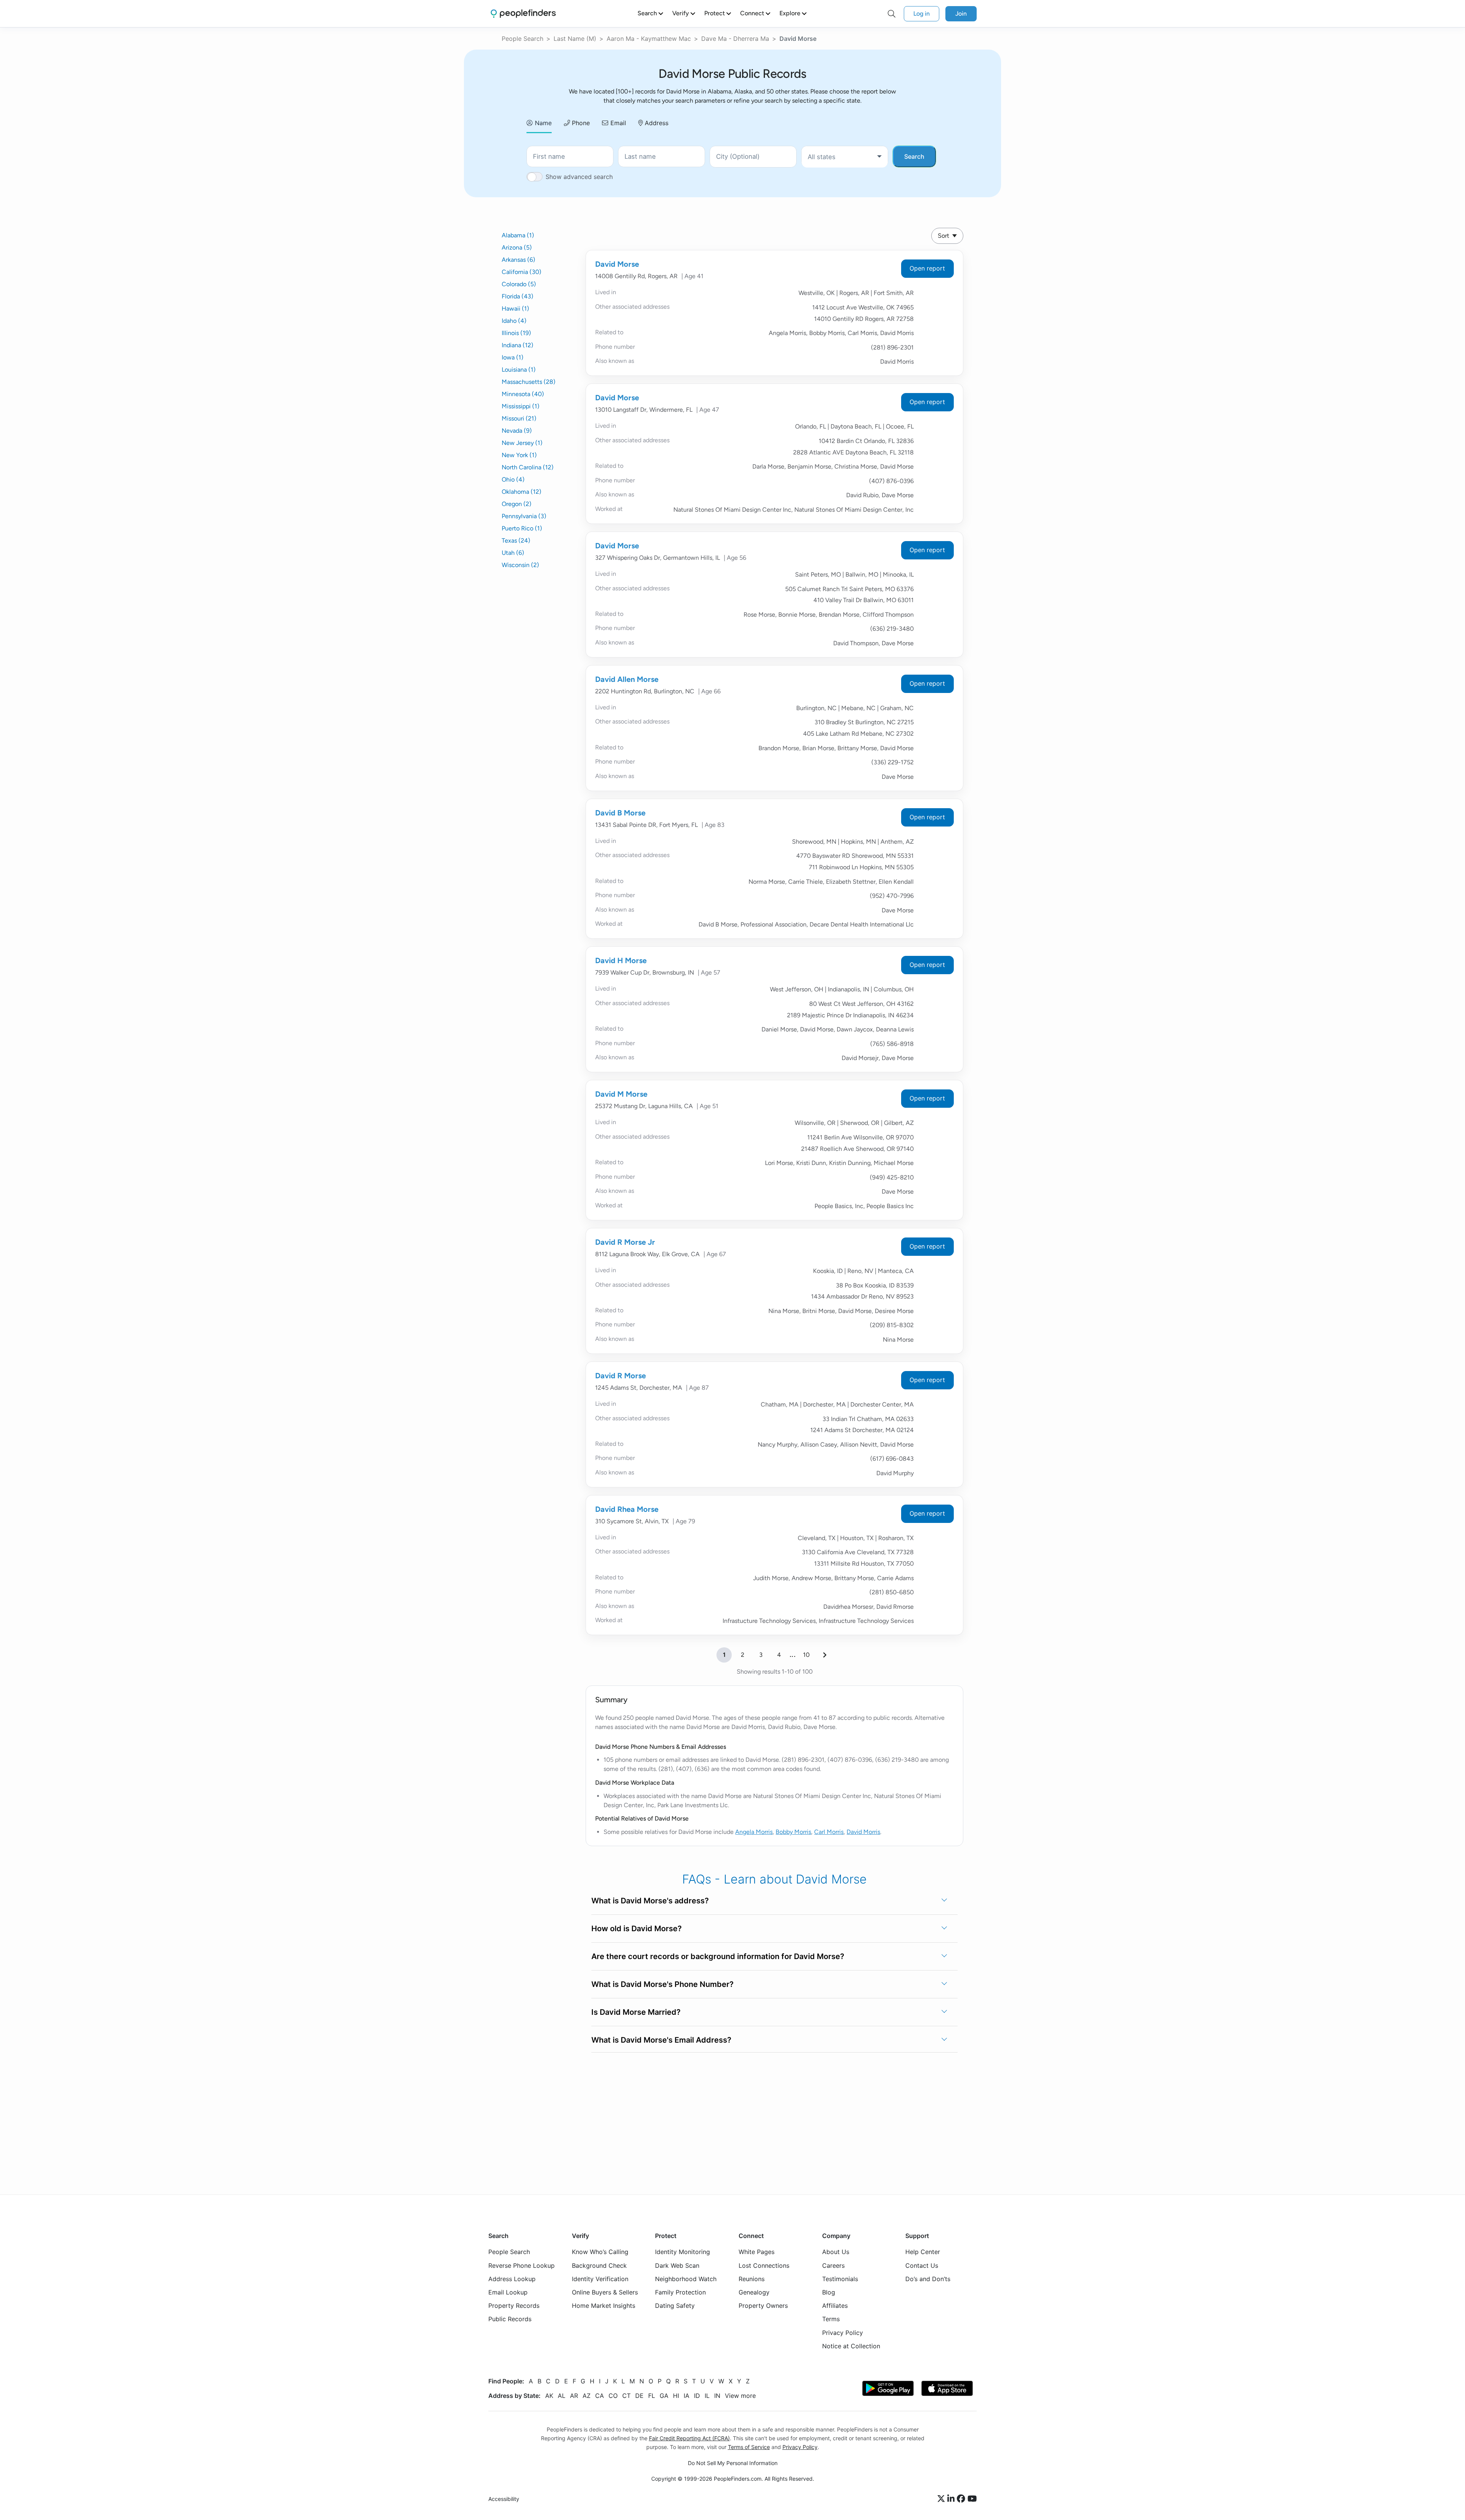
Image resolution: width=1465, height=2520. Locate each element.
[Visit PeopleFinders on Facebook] (962, 2499)
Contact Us (922, 2265)
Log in (922, 14)
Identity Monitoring (683, 2252)
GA (664, 2395)
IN (717, 2395)
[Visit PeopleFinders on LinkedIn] (952, 2499)
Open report (927, 268)
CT (626, 2395)
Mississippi (521, 406)
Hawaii (515, 309)
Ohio (513, 479)
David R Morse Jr (625, 1242)
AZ (587, 2395)
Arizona (517, 247)
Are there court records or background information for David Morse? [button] (718, 1956)
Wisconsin (520, 565)
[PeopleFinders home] (523, 14)
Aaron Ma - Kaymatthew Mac (649, 39)
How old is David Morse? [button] (637, 1929)
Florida (518, 296)
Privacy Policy (843, 2332)
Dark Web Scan (677, 2265)
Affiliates (835, 2306)
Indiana (518, 345)
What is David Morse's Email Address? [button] (661, 2040)
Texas (516, 541)
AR (574, 2395)
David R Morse (621, 1376)
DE (639, 2395)
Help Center (923, 2252)
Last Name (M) (575, 39)
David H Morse (621, 960)
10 (806, 1655)
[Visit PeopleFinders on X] (942, 2499)
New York (519, 455)
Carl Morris (829, 1832)
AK (549, 2395)
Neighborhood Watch (686, 2278)
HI (676, 2395)
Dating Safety (675, 2306)
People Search (522, 39)
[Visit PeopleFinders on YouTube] (972, 2499)
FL (652, 2395)
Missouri (519, 418)
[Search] (892, 14)
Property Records (514, 2306)
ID (697, 2395)
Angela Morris (754, 1832)
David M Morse (621, 1094)
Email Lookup (508, 2292)
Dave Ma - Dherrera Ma (735, 39)
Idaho (514, 321)
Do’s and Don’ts (928, 2278)
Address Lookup (512, 2278)
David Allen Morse (627, 679)
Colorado (519, 284)
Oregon (517, 504)
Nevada (517, 431)
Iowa (513, 357)
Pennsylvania (524, 516)
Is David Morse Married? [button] (636, 2012)
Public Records (510, 2319)
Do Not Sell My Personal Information (733, 2463)
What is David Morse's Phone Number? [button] (662, 1984)
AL (562, 2395)
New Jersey (522, 443)
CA (600, 2395)
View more (740, 2395)
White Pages (757, 2252)
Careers (833, 2265)
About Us (836, 2252)
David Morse (617, 264)
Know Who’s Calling (600, 2252)
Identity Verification (600, 2278)
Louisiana (519, 370)
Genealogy (754, 2292)
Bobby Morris (793, 1832)
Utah (513, 553)
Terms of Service (749, 2447)
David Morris (863, 1832)
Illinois (516, 333)
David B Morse (620, 813)
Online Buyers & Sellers (605, 2292)
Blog (829, 2292)
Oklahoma (522, 492)
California (522, 272)
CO (613, 2395)
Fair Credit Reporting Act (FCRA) (689, 2438)
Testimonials (840, 2278)
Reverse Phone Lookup (522, 2265)
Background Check (599, 2265)
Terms (831, 2319)
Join (961, 14)
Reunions (752, 2278)
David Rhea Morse (627, 1509)
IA (687, 2395)
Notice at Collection (851, 2346)
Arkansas (518, 260)
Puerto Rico (522, 528)
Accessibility (504, 2499)
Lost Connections (764, 2265)
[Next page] (825, 1655)
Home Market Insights (604, 2306)
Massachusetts (529, 382)
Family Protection (680, 2292)
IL (707, 2395)
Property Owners (763, 2306)
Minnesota (523, 394)
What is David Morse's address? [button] (650, 1901)
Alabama (518, 235)
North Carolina (528, 467)
